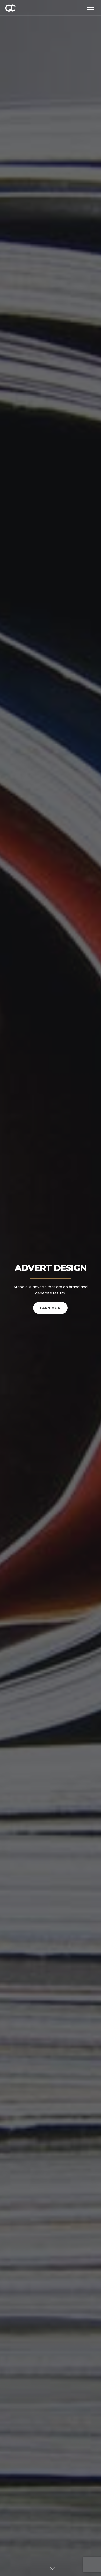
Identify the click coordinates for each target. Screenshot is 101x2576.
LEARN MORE (51, 1308)
